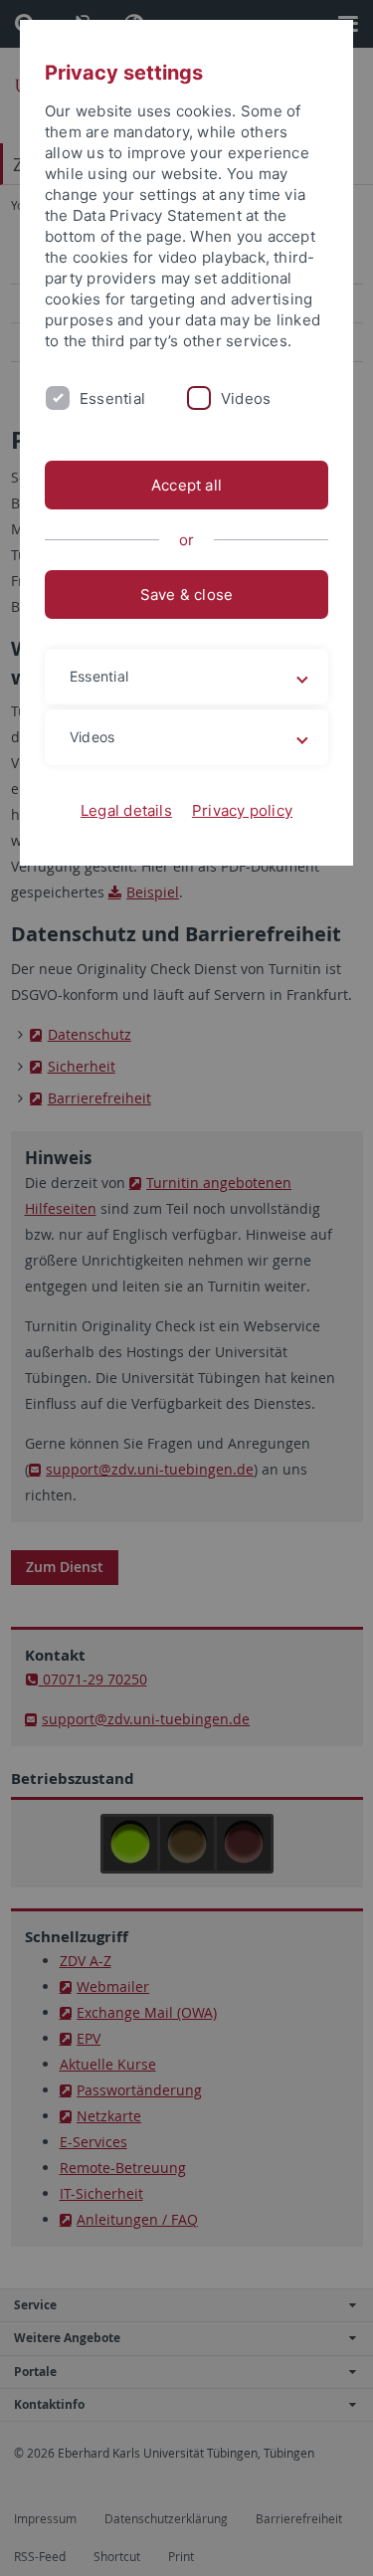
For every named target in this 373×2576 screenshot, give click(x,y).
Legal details (126, 810)
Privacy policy (242, 810)
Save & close (187, 594)
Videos (246, 398)
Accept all (186, 485)
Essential (112, 398)
